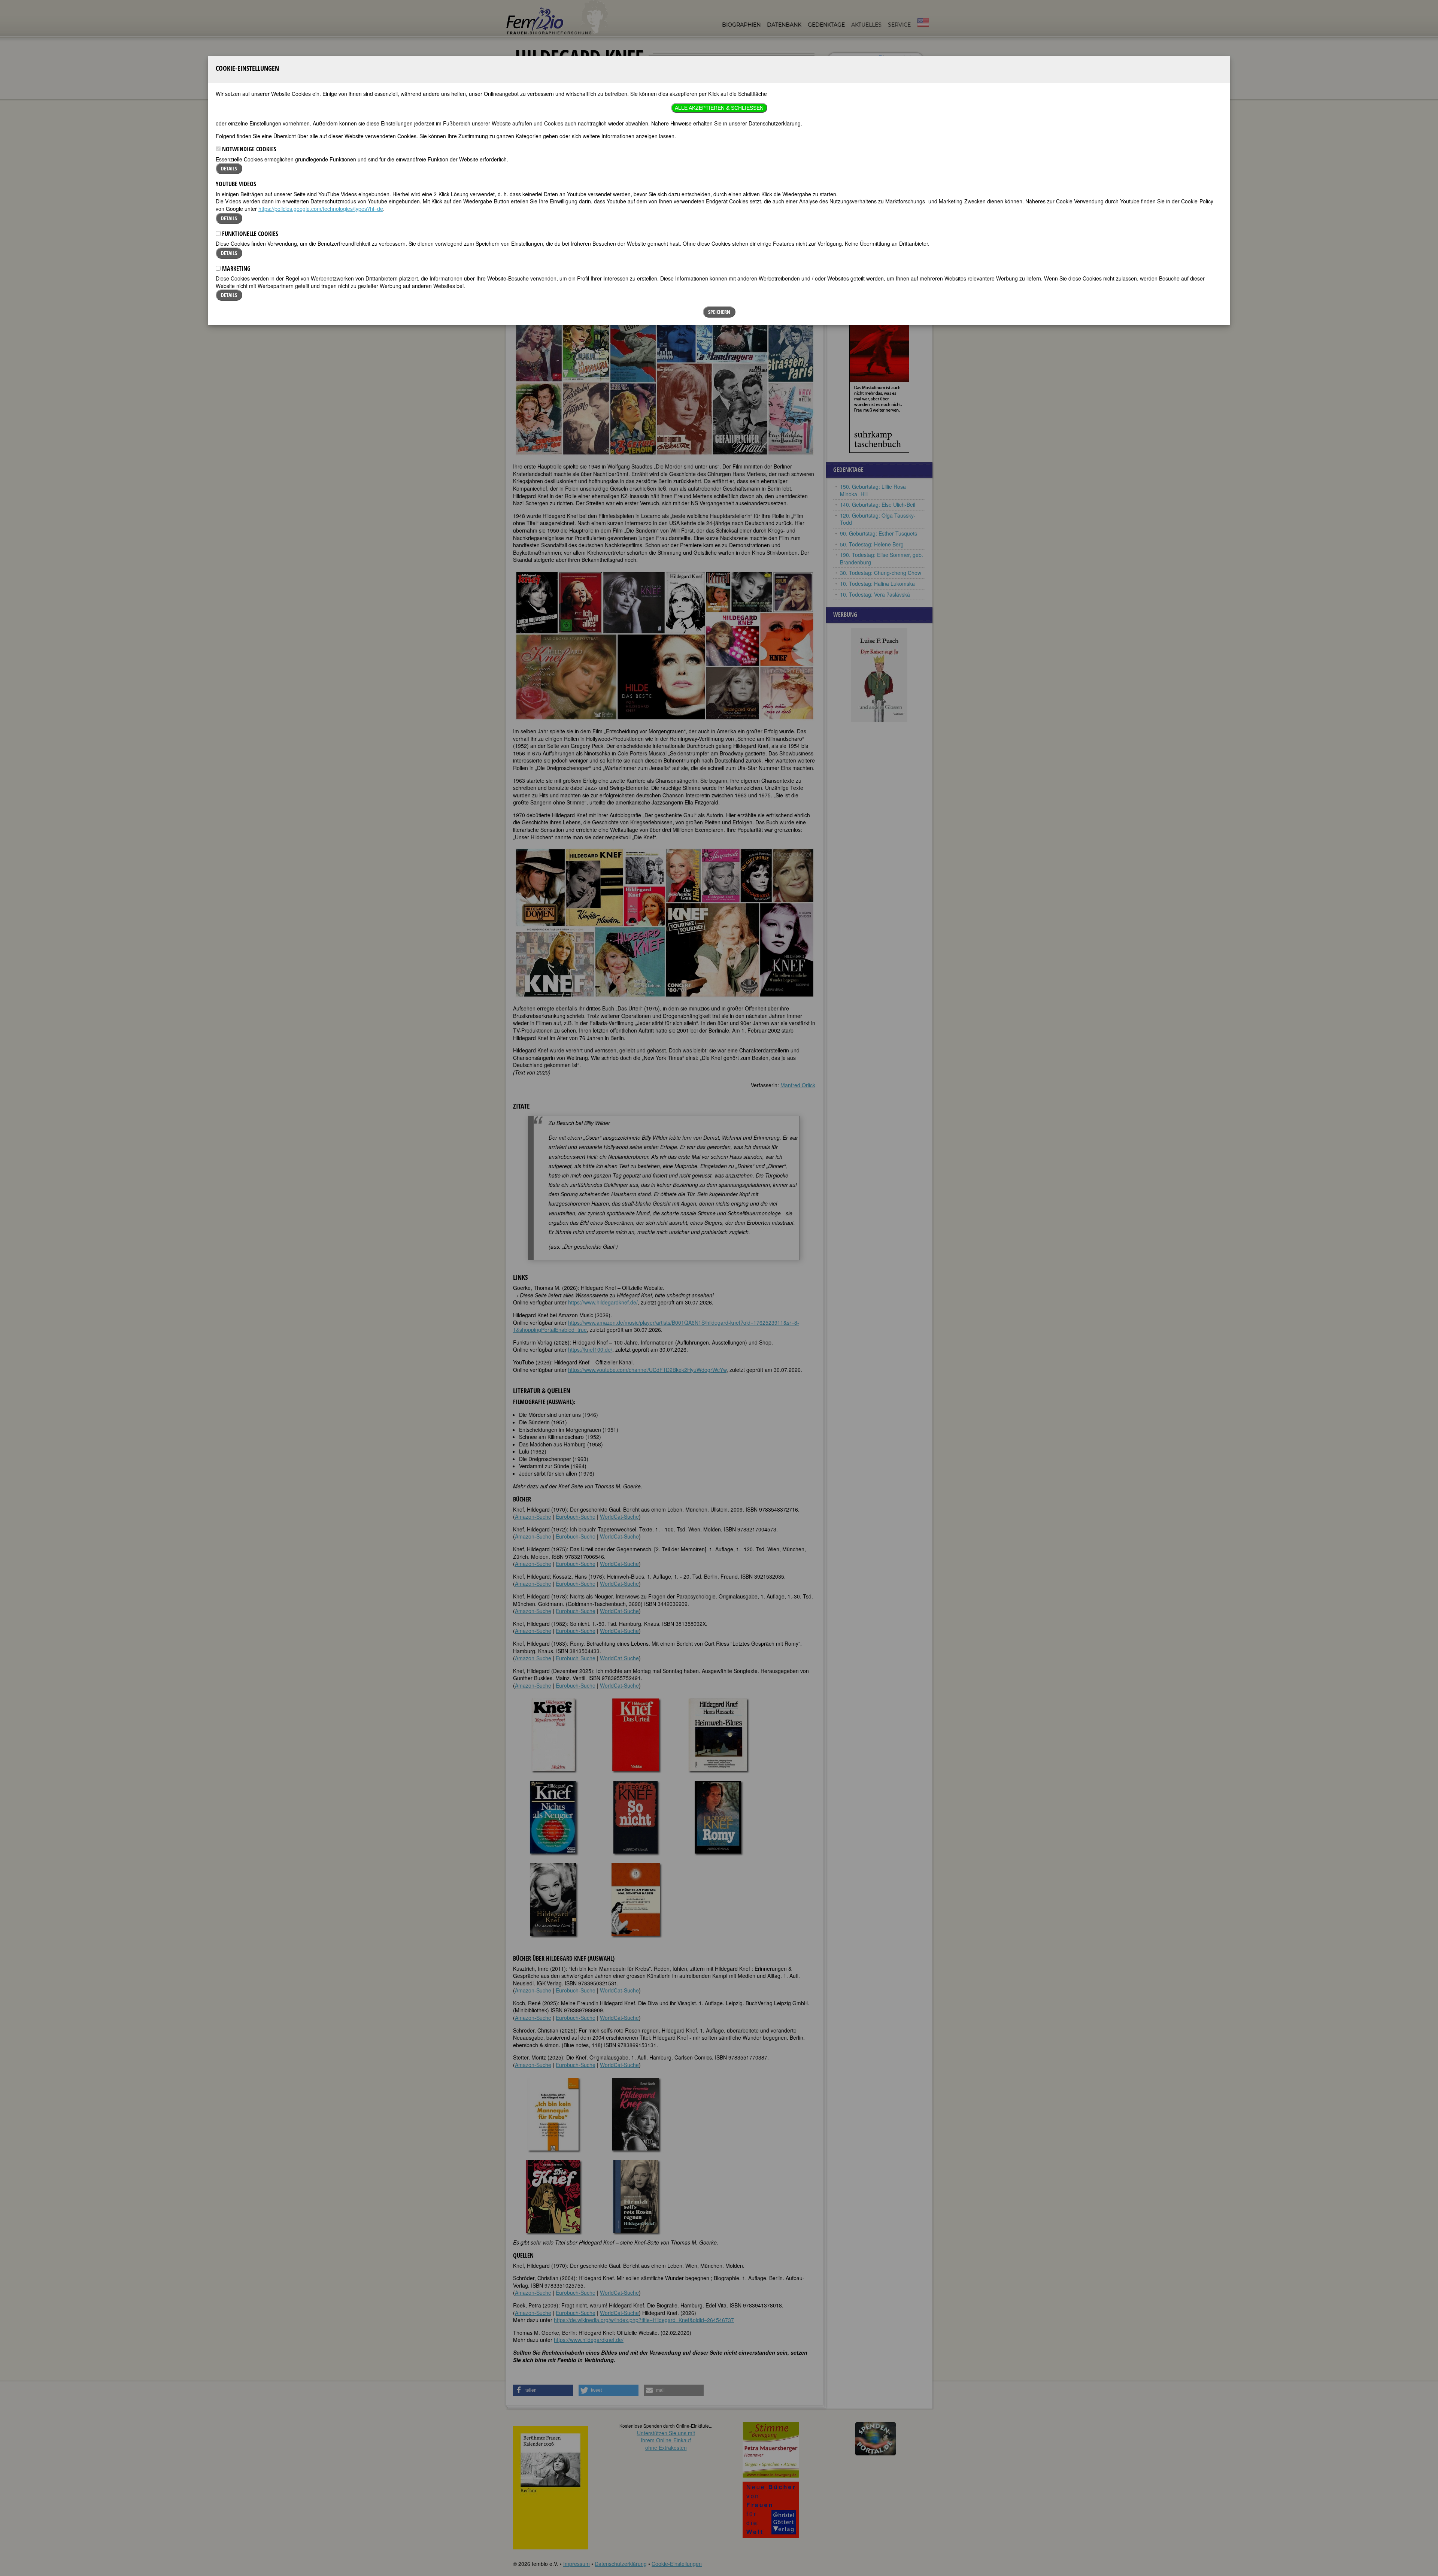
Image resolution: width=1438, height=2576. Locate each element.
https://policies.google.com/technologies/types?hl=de (321, 209)
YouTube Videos (236, 184)
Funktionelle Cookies (249, 234)
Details (229, 168)
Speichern (719, 312)
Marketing (236, 269)
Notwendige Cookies (248, 149)
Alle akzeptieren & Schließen (719, 108)
